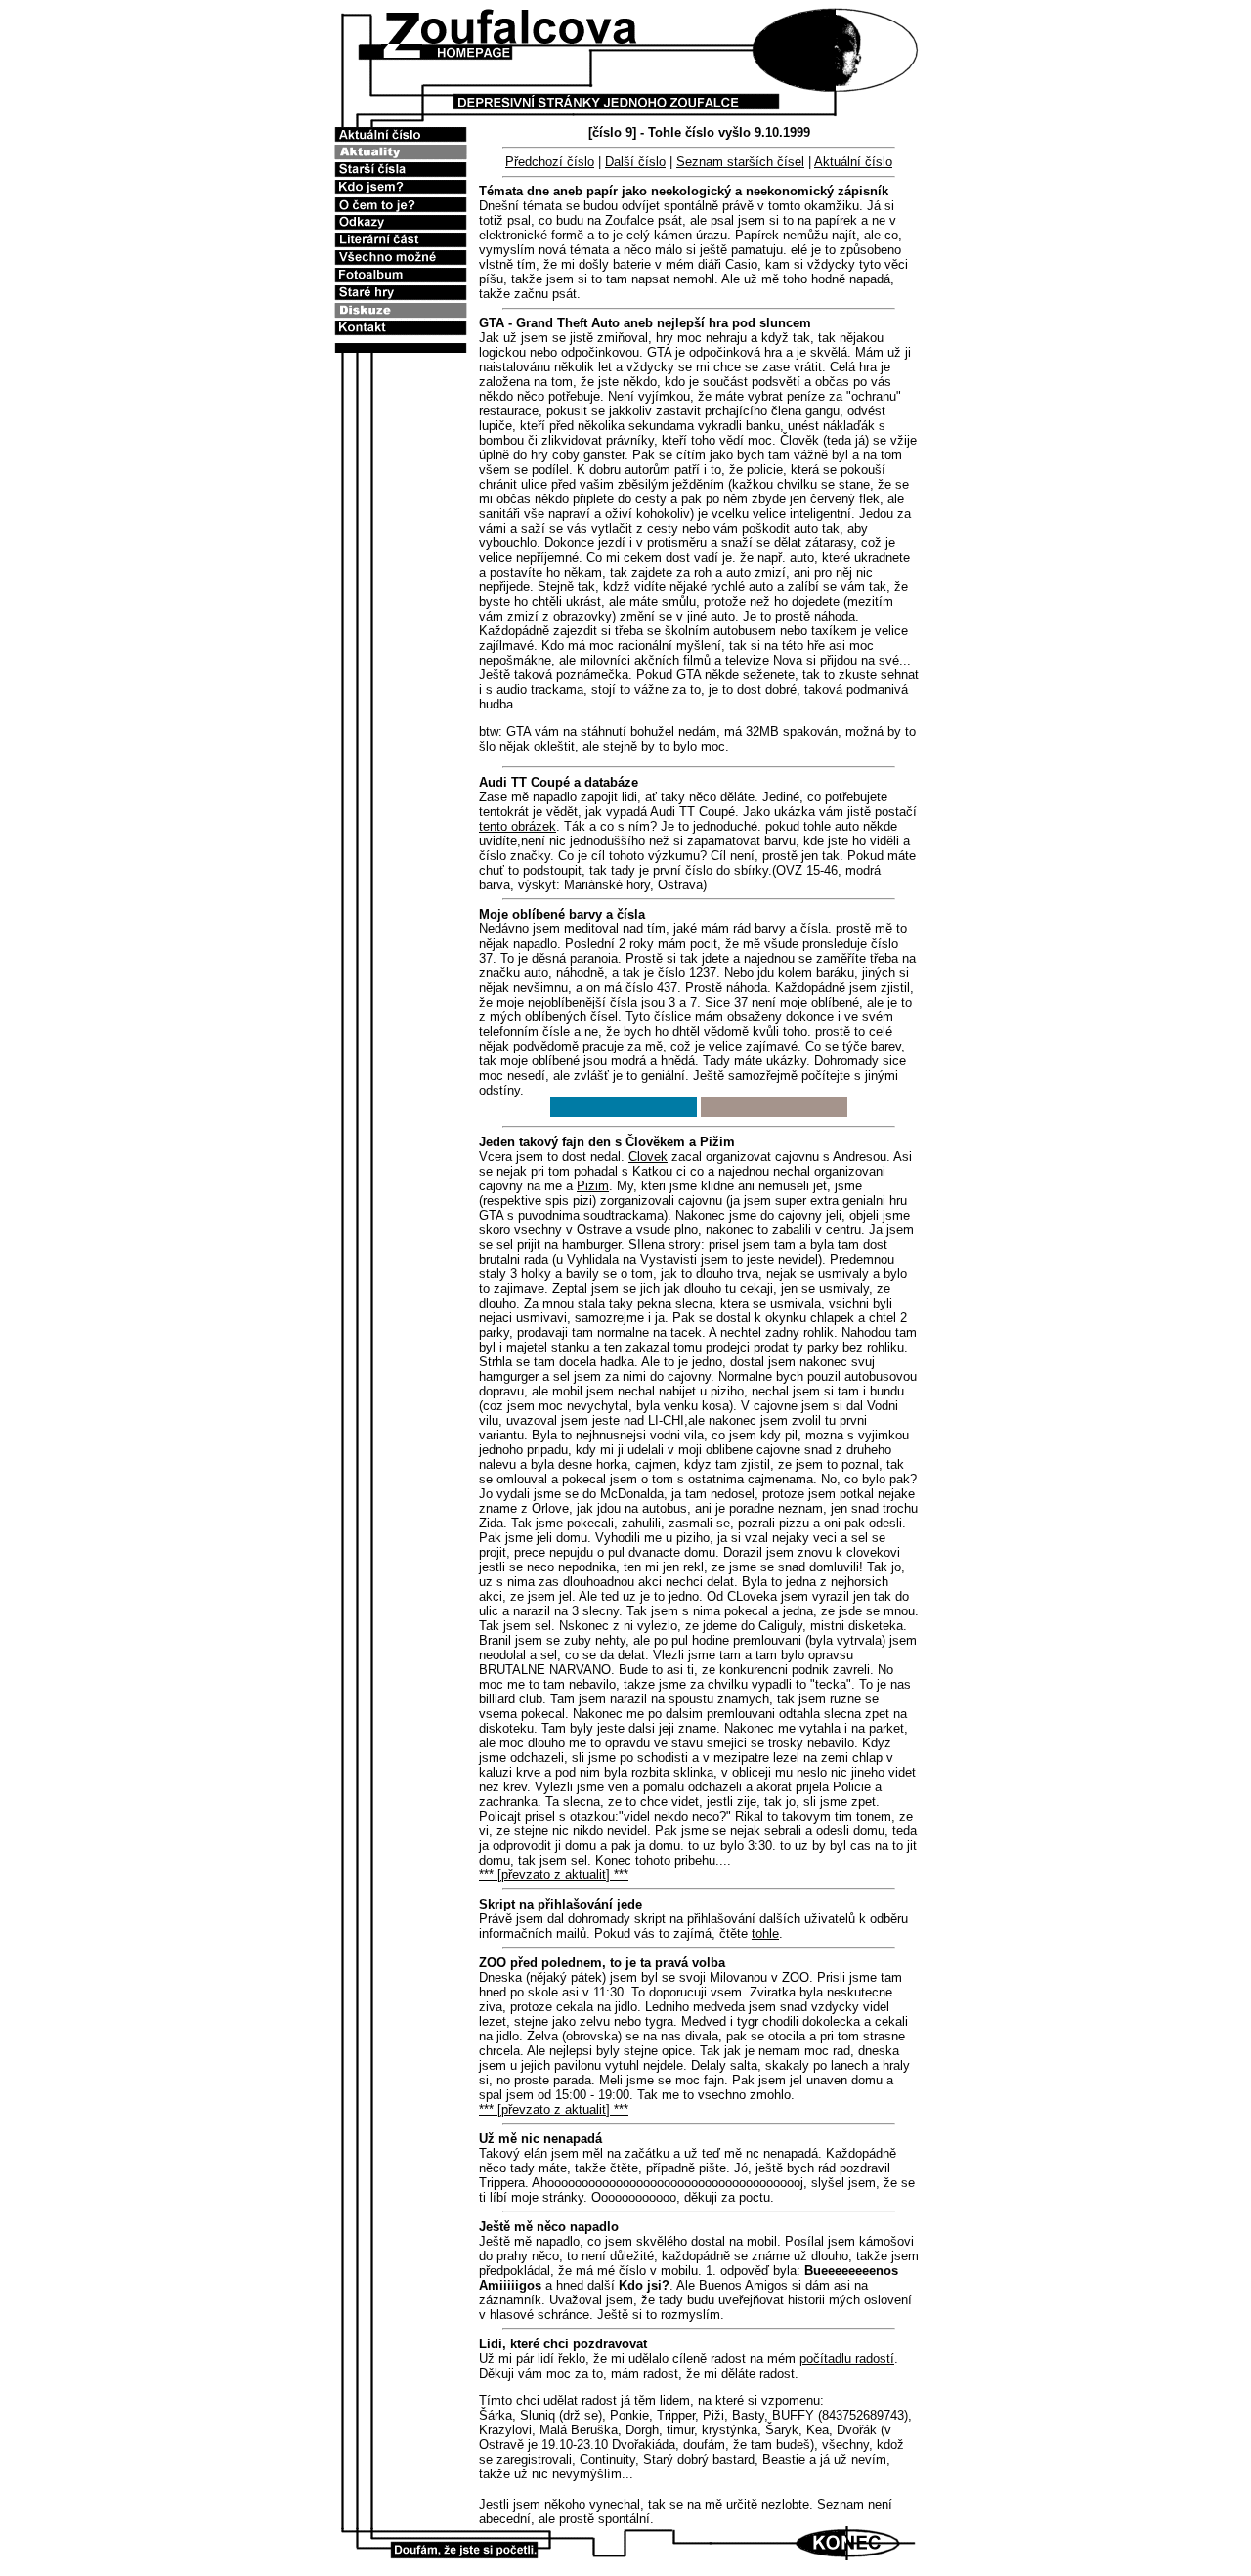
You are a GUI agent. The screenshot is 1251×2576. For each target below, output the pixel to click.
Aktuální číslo (853, 162)
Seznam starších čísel (740, 162)
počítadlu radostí (847, 2359)
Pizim (593, 1186)
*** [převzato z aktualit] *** (554, 1875)
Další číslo (635, 162)
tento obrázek (518, 826)
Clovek (648, 1157)
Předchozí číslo (550, 162)
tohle (765, 1933)
